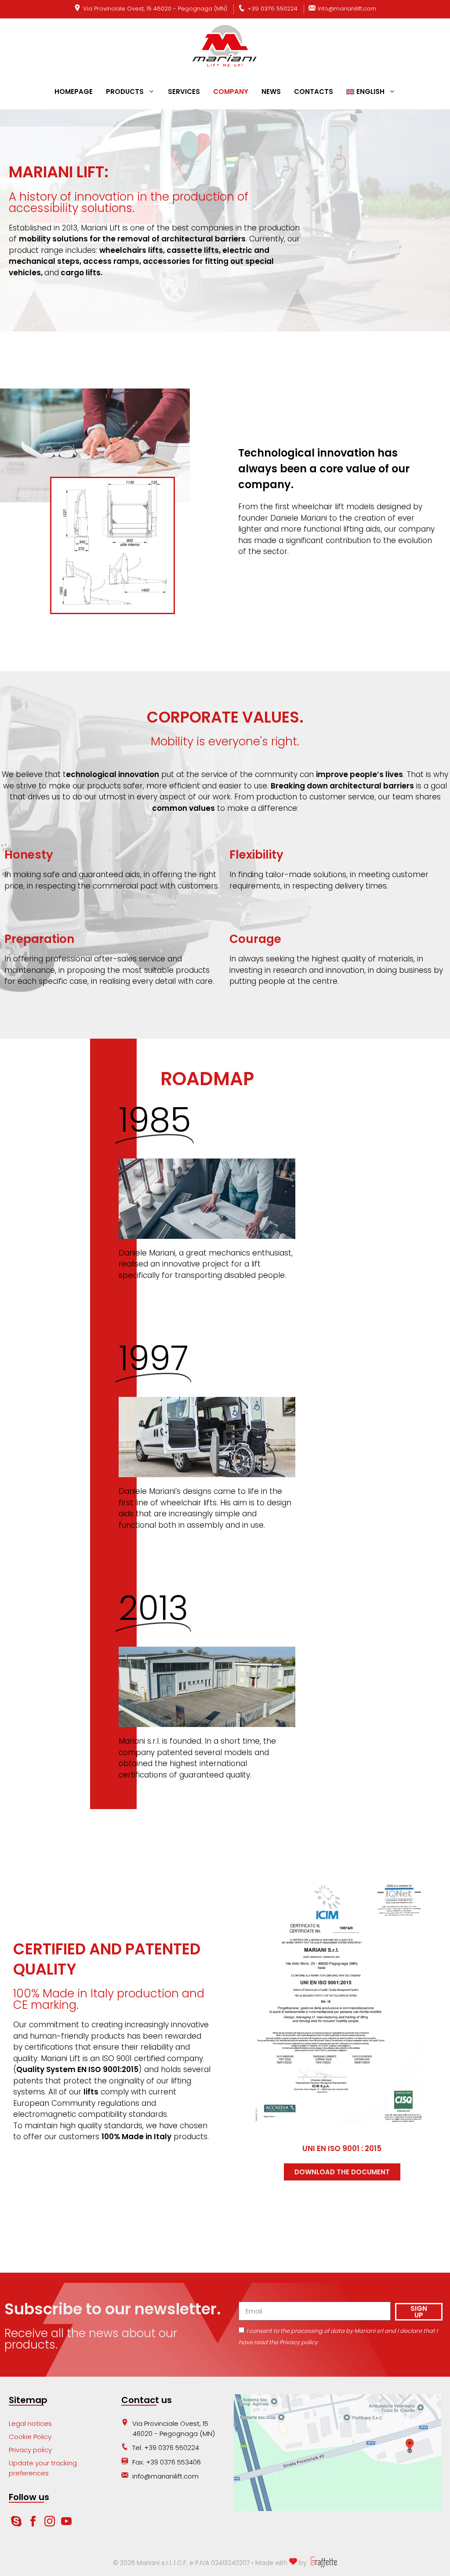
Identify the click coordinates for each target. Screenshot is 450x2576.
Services (184, 92)
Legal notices (30, 2423)
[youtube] (66, 2524)
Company (231, 92)
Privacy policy (30, 2450)
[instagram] (51, 2524)
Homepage (74, 92)
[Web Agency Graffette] (323, 2563)
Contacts (314, 92)
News (271, 92)
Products (125, 92)
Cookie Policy (30, 2437)
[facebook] (34, 2524)
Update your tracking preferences (43, 2468)
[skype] (16, 2524)
